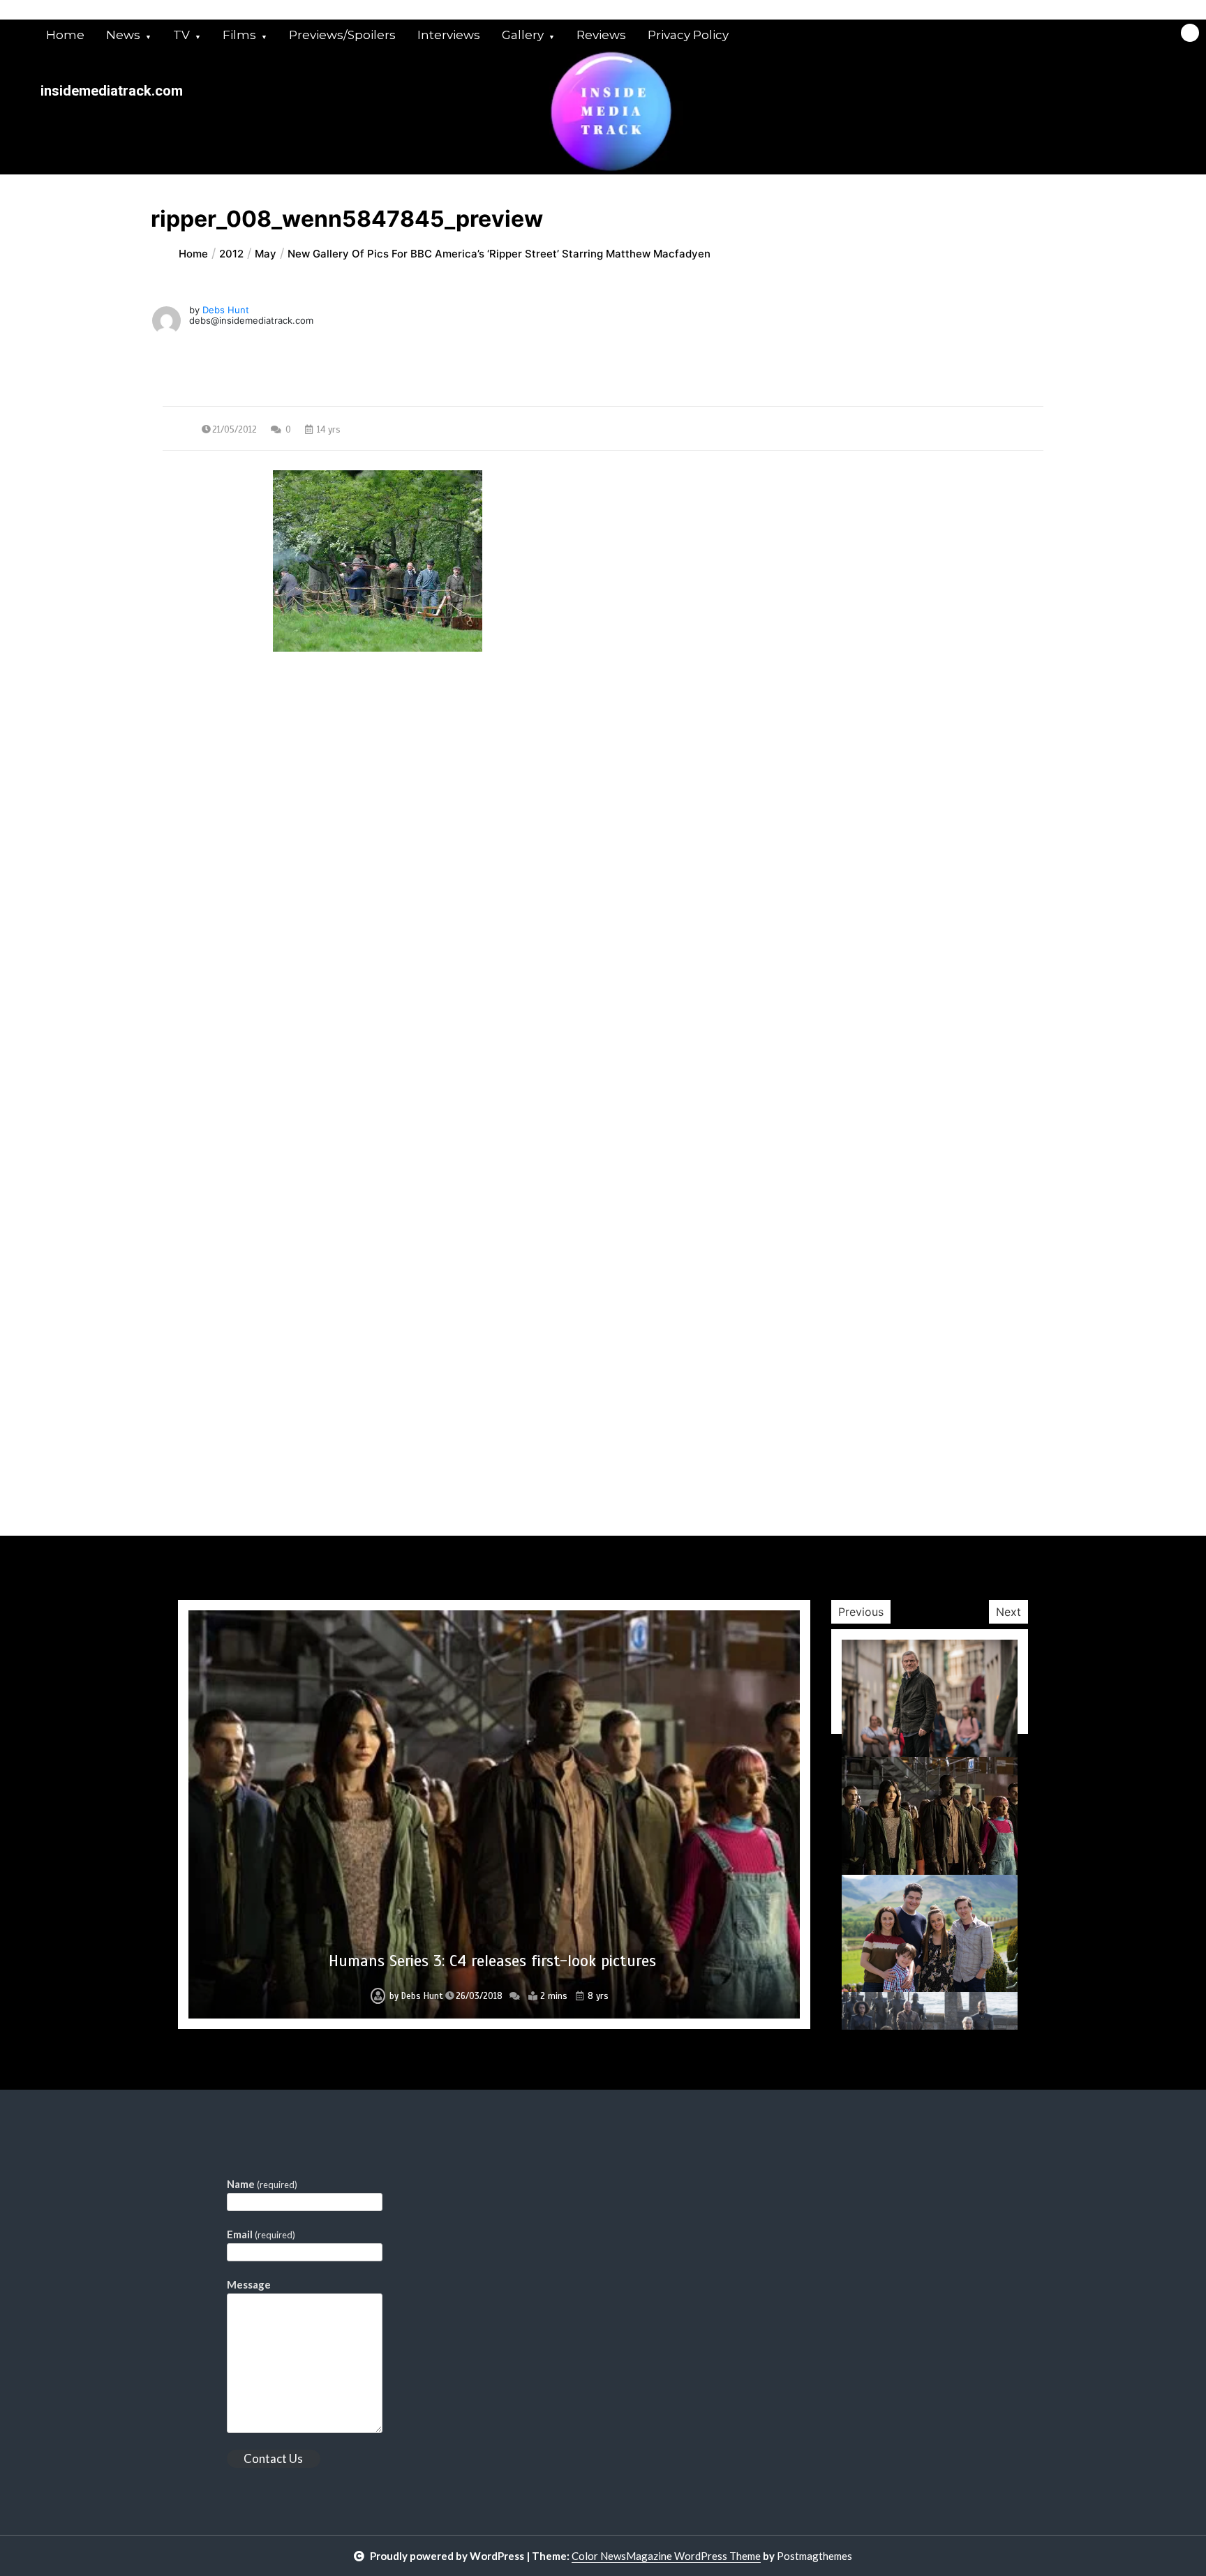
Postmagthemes (814, 2556)
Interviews (449, 35)
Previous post (230, 778)
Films (239, 35)
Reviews (601, 35)
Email (261, 2234)
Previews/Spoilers (342, 35)
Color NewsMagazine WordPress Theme (666, 2556)
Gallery (523, 35)
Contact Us (273, 2458)
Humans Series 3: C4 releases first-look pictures (492, 1961)
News (123, 35)
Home (65, 35)
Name (262, 2184)
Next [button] (1008, 1612)
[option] (494, 1814)
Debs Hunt (226, 310)
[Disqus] (603, 996)
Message (249, 2284)
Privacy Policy (688, 35)
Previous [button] (861, 1612)
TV (181, 35)
